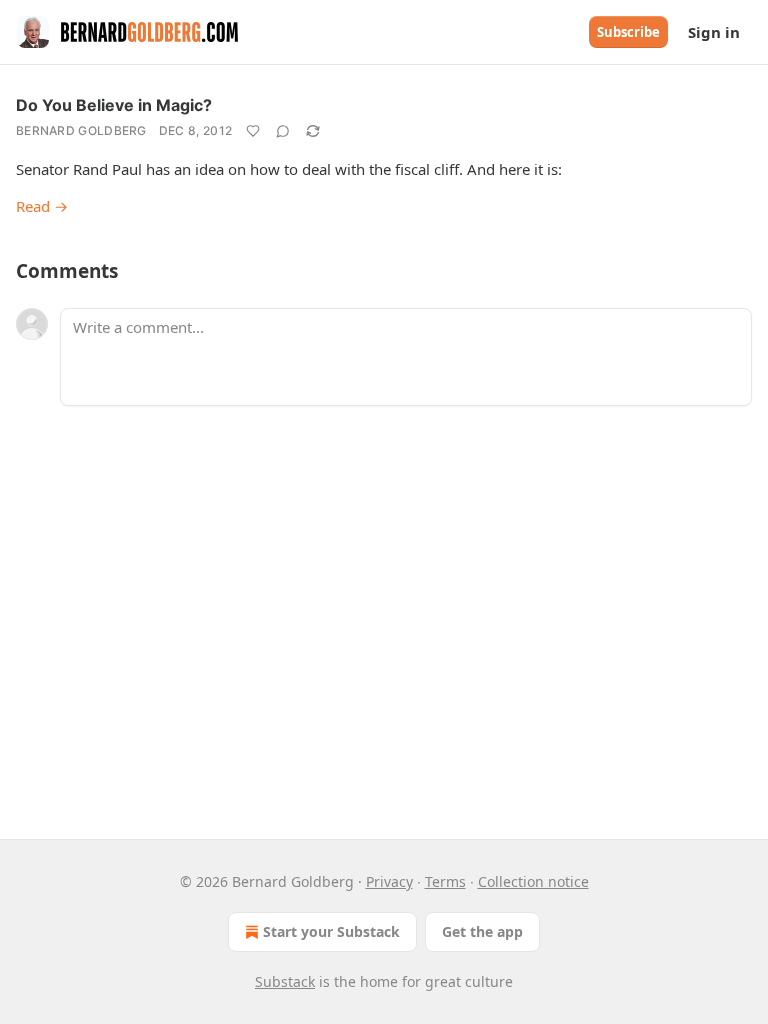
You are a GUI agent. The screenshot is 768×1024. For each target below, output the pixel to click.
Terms (445, 881)
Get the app (482, 931)
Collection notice (533, 881)
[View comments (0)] (283, 131)
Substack (285, 981)
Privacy (389, 881)
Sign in (714, 32)
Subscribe (628, 32)
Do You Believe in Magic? (114, 105)
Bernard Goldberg (81, 130)
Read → (42, 206)
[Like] (253, 131)
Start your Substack (331, 931)
